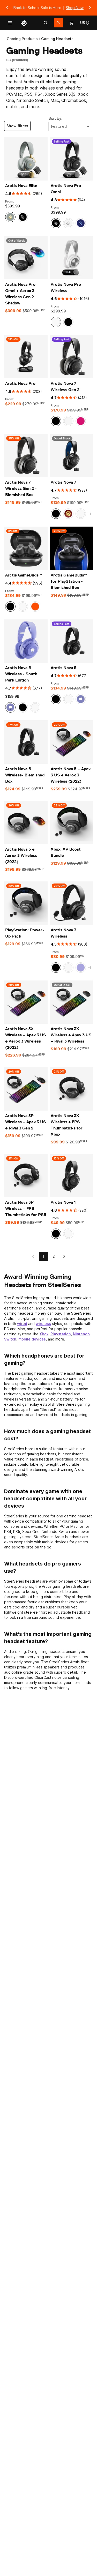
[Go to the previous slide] (7, 8)
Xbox (44, 1334)
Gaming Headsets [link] (57, 39)
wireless (43, 1324)
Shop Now (75, 8)
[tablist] (46, 23)
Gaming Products (22, 39)
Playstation (61, 1334)
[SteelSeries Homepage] (24, 23)
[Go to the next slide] (90, 8)
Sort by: (55, 118)
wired (22, 1324)
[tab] (46, 23)
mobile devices (32, 1339)
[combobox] (71, 126)
